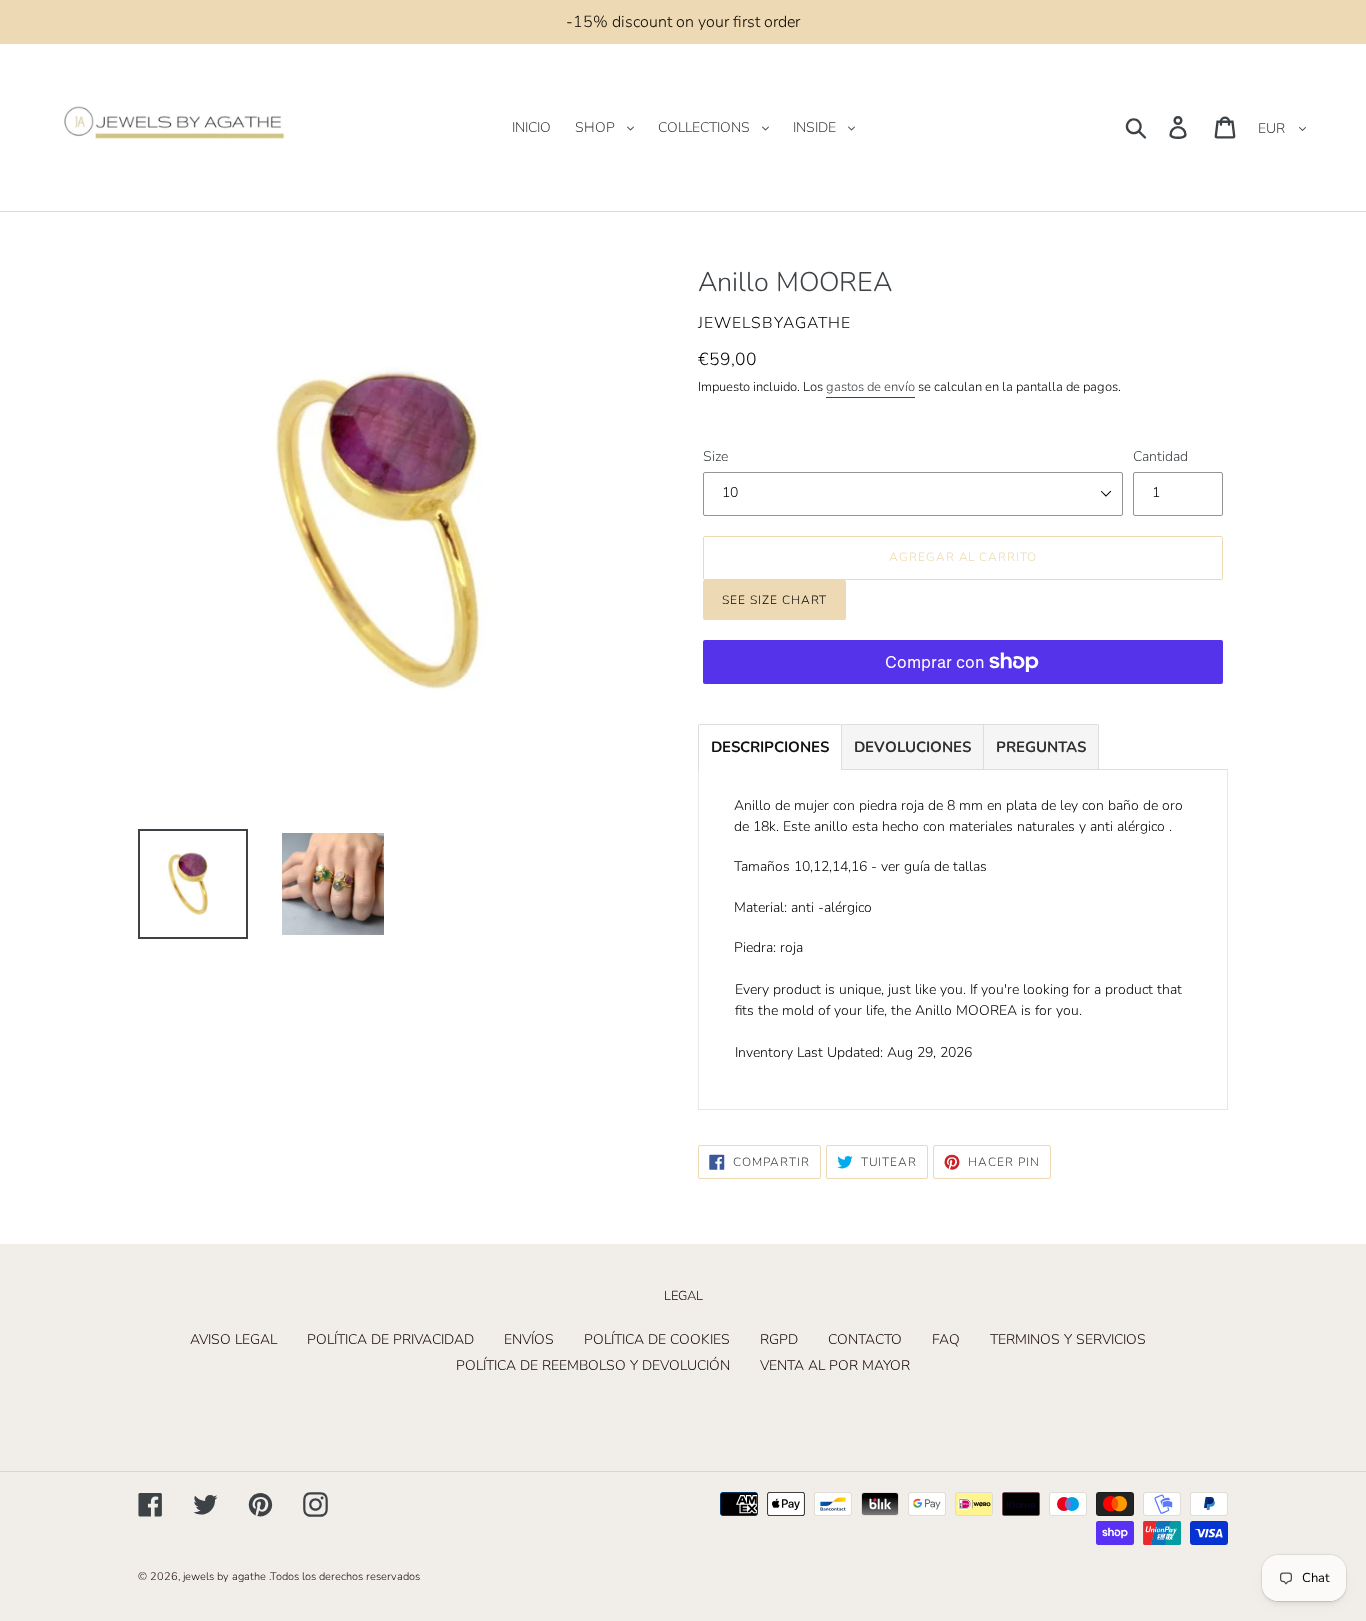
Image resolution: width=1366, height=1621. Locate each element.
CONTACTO (865, 1339)
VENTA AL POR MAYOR (835, 1365)
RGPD (779, 1339)
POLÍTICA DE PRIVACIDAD (390, 1339)
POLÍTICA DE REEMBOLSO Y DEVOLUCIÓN (593, 1365)
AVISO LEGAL (233, 1339)
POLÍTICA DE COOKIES (657, 1339)
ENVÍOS (529, 1339)
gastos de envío (870, 387)
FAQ (946, 1339)
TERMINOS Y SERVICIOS (1068, 1339)
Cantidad (1160, 456)
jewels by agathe (224, 1576)
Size (715, 456)
